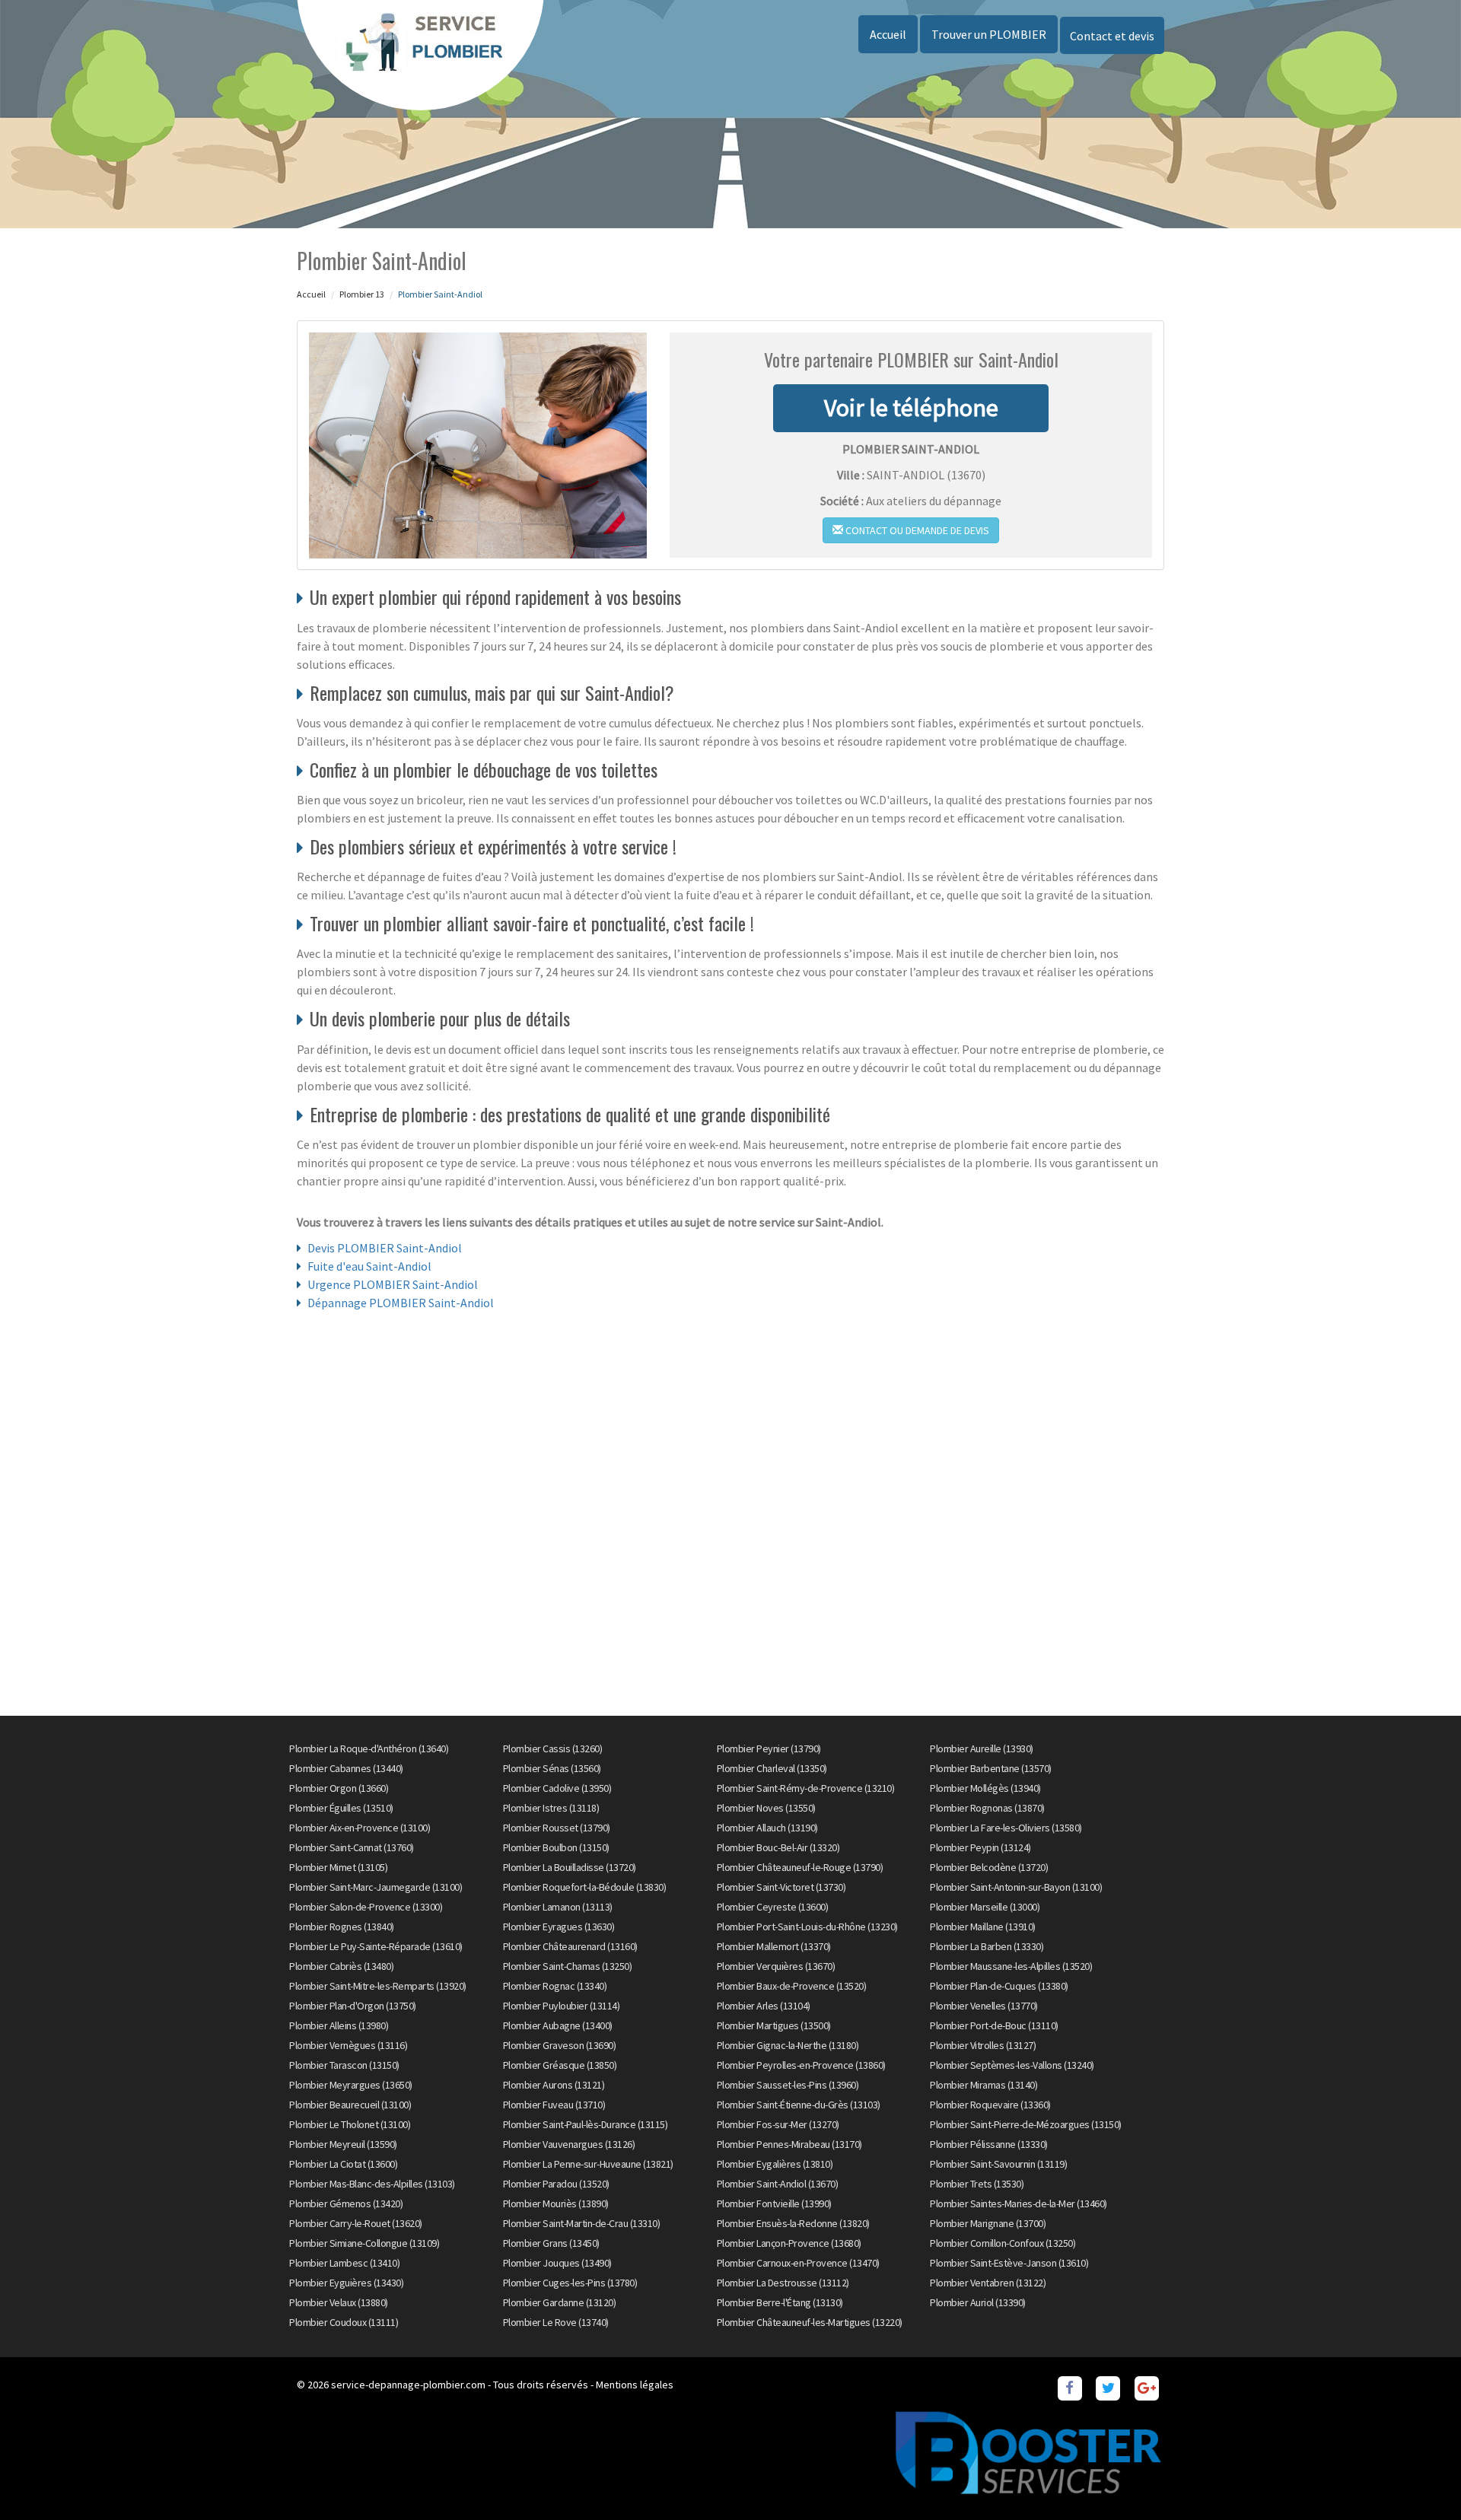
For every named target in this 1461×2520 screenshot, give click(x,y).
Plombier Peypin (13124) (980, 1847)
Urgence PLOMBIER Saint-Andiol (393, 1284)
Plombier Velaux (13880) (339, 2302)
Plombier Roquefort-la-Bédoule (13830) (585, 1887)
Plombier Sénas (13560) (552, 1768)
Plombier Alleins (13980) (339, 2025)
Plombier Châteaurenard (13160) (570, 1946)
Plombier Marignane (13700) (988, 2223)
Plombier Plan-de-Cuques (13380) (999, 1986)
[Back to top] (1419, 2478)
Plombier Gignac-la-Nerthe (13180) (788, 2045)
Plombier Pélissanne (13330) (989, 2144)
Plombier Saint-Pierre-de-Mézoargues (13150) (1026, 2124)
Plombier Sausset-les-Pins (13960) (788, 2085)
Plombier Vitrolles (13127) (983, 2045)
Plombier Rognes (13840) (342, 1927)
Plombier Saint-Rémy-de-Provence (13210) (806, 1788)
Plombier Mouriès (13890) (556, 2203)
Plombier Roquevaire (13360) (990, 2105)
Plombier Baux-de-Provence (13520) (792, 1986)
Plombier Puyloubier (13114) (562, 2006)
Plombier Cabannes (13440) (346, 1768)
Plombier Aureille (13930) (982, 1748)
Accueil (888, 34)
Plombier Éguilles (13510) (341, 1808)
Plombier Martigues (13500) (774, 2025)
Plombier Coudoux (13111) (344, 2322)
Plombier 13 (362, 294)
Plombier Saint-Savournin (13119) (998, 2164)
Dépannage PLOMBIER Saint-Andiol (401, 1303)
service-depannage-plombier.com (408, 2385)
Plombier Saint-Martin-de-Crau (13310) (582, 2223)
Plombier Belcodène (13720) (989, 1867)
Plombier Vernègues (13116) (348, 2045)
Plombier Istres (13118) (551, 1808)
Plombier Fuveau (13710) (554, 2105)
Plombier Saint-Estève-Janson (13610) (1009, 2263)
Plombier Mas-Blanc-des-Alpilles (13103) (372, 2184)
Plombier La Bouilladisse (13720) (570, 1867)
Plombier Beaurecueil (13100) (350, 2105)
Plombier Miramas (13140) (984, 2085)
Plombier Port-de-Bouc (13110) (994, 2025)
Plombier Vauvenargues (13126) (569, 2144)
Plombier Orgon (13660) (339, 1788)
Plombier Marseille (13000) (985, 1907)
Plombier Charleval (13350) (772, 1768)
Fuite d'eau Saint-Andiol (369, 1266)
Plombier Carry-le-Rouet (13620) (356, 2223)
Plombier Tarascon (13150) (344, 2065)
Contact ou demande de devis (916, 530)
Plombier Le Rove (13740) (556, 2322)
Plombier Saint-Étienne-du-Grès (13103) (799, 2105)
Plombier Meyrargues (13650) (351, 2085)
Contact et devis (1112, 36)
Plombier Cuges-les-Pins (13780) (570, 2283)
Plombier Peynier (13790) (769, 1748)
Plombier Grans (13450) (551, 2243)
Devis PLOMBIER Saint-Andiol (385, 1248)
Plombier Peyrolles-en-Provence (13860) (801, 2065)
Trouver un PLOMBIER (989, 34)
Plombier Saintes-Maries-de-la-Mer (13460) (1019, 2203)
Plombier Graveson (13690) (560, 2045)
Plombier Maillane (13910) (983, 1927)
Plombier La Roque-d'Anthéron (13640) (369, 1748)
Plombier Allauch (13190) (767, 1828)
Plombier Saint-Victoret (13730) (781, 1887)
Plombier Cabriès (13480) (341, 1966)
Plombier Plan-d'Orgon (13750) (353, 2006)
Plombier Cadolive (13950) (557, 1788)
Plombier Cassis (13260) (553, 1748)
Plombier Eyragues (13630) (559, 1927)
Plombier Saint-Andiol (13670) (778, 2184)
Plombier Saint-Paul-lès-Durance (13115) (586, 2124)
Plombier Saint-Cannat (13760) (352, 1847)
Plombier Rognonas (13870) (987, 1808)
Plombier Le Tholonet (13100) (350, 2124)
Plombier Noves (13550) (766, 1808)
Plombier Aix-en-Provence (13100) (360, 1828)
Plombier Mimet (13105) (338, 1867)
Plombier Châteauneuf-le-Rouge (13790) (800, 1867)
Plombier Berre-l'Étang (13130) (780, 2302)
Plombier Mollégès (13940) (985, 1788)
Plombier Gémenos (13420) (346, 2203)
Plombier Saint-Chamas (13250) (568, 1966)
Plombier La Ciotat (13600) (343, 2164)
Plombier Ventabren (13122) (988, 2283)
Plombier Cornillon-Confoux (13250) (1003, 2243)
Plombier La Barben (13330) (987, 1946)
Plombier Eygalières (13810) (775, 2164)
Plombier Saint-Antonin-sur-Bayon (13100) (1016, 1887)
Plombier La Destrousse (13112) (783, 2283)
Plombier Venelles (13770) (984, 2006)
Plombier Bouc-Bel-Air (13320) (778, 1847)
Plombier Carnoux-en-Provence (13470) (798, 2263)
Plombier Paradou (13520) (556, 2184)
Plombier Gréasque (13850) (560, 2065)
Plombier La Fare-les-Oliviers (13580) (1006, 1828)
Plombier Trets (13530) (977, 2184)
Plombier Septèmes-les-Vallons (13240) (1012, 2065)
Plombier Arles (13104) (764, 2006)
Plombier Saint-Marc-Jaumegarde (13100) (376, 1887)
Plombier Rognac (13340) (555, 1986)
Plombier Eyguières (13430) (346, 2283)
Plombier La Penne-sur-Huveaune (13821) (588, 2164)
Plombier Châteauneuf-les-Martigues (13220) (810, 2322)
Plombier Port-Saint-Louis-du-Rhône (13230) (807, 1927)
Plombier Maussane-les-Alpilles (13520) (1011, 1966)
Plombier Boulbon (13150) (556, 1847)
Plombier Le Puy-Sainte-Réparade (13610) (376, 1946)
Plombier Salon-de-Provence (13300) (366, 1907)
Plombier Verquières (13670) (776, 1966)
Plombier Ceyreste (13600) (773, 1907)
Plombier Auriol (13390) (978, 2302)
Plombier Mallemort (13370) (774, 1946)
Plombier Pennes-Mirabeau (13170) (789, 2144)
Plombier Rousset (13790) (557, 1828)
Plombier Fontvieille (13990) (774, 2203)
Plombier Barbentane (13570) (991, 1768)
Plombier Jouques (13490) (557, 2263)
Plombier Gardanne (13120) (560, 2302)
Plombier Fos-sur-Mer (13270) (778, 2124)
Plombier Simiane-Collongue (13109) (364, 2243)
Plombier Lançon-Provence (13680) (789, 2243)
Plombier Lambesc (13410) (344, 2263)
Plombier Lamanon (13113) (558, 1907)
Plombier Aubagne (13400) (558, 2025)
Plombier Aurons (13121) (554, 2085)
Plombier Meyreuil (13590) (343, 2144)
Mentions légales (635, 2385)
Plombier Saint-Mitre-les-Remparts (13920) (378, 1986)
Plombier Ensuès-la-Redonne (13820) (793, 2223)
